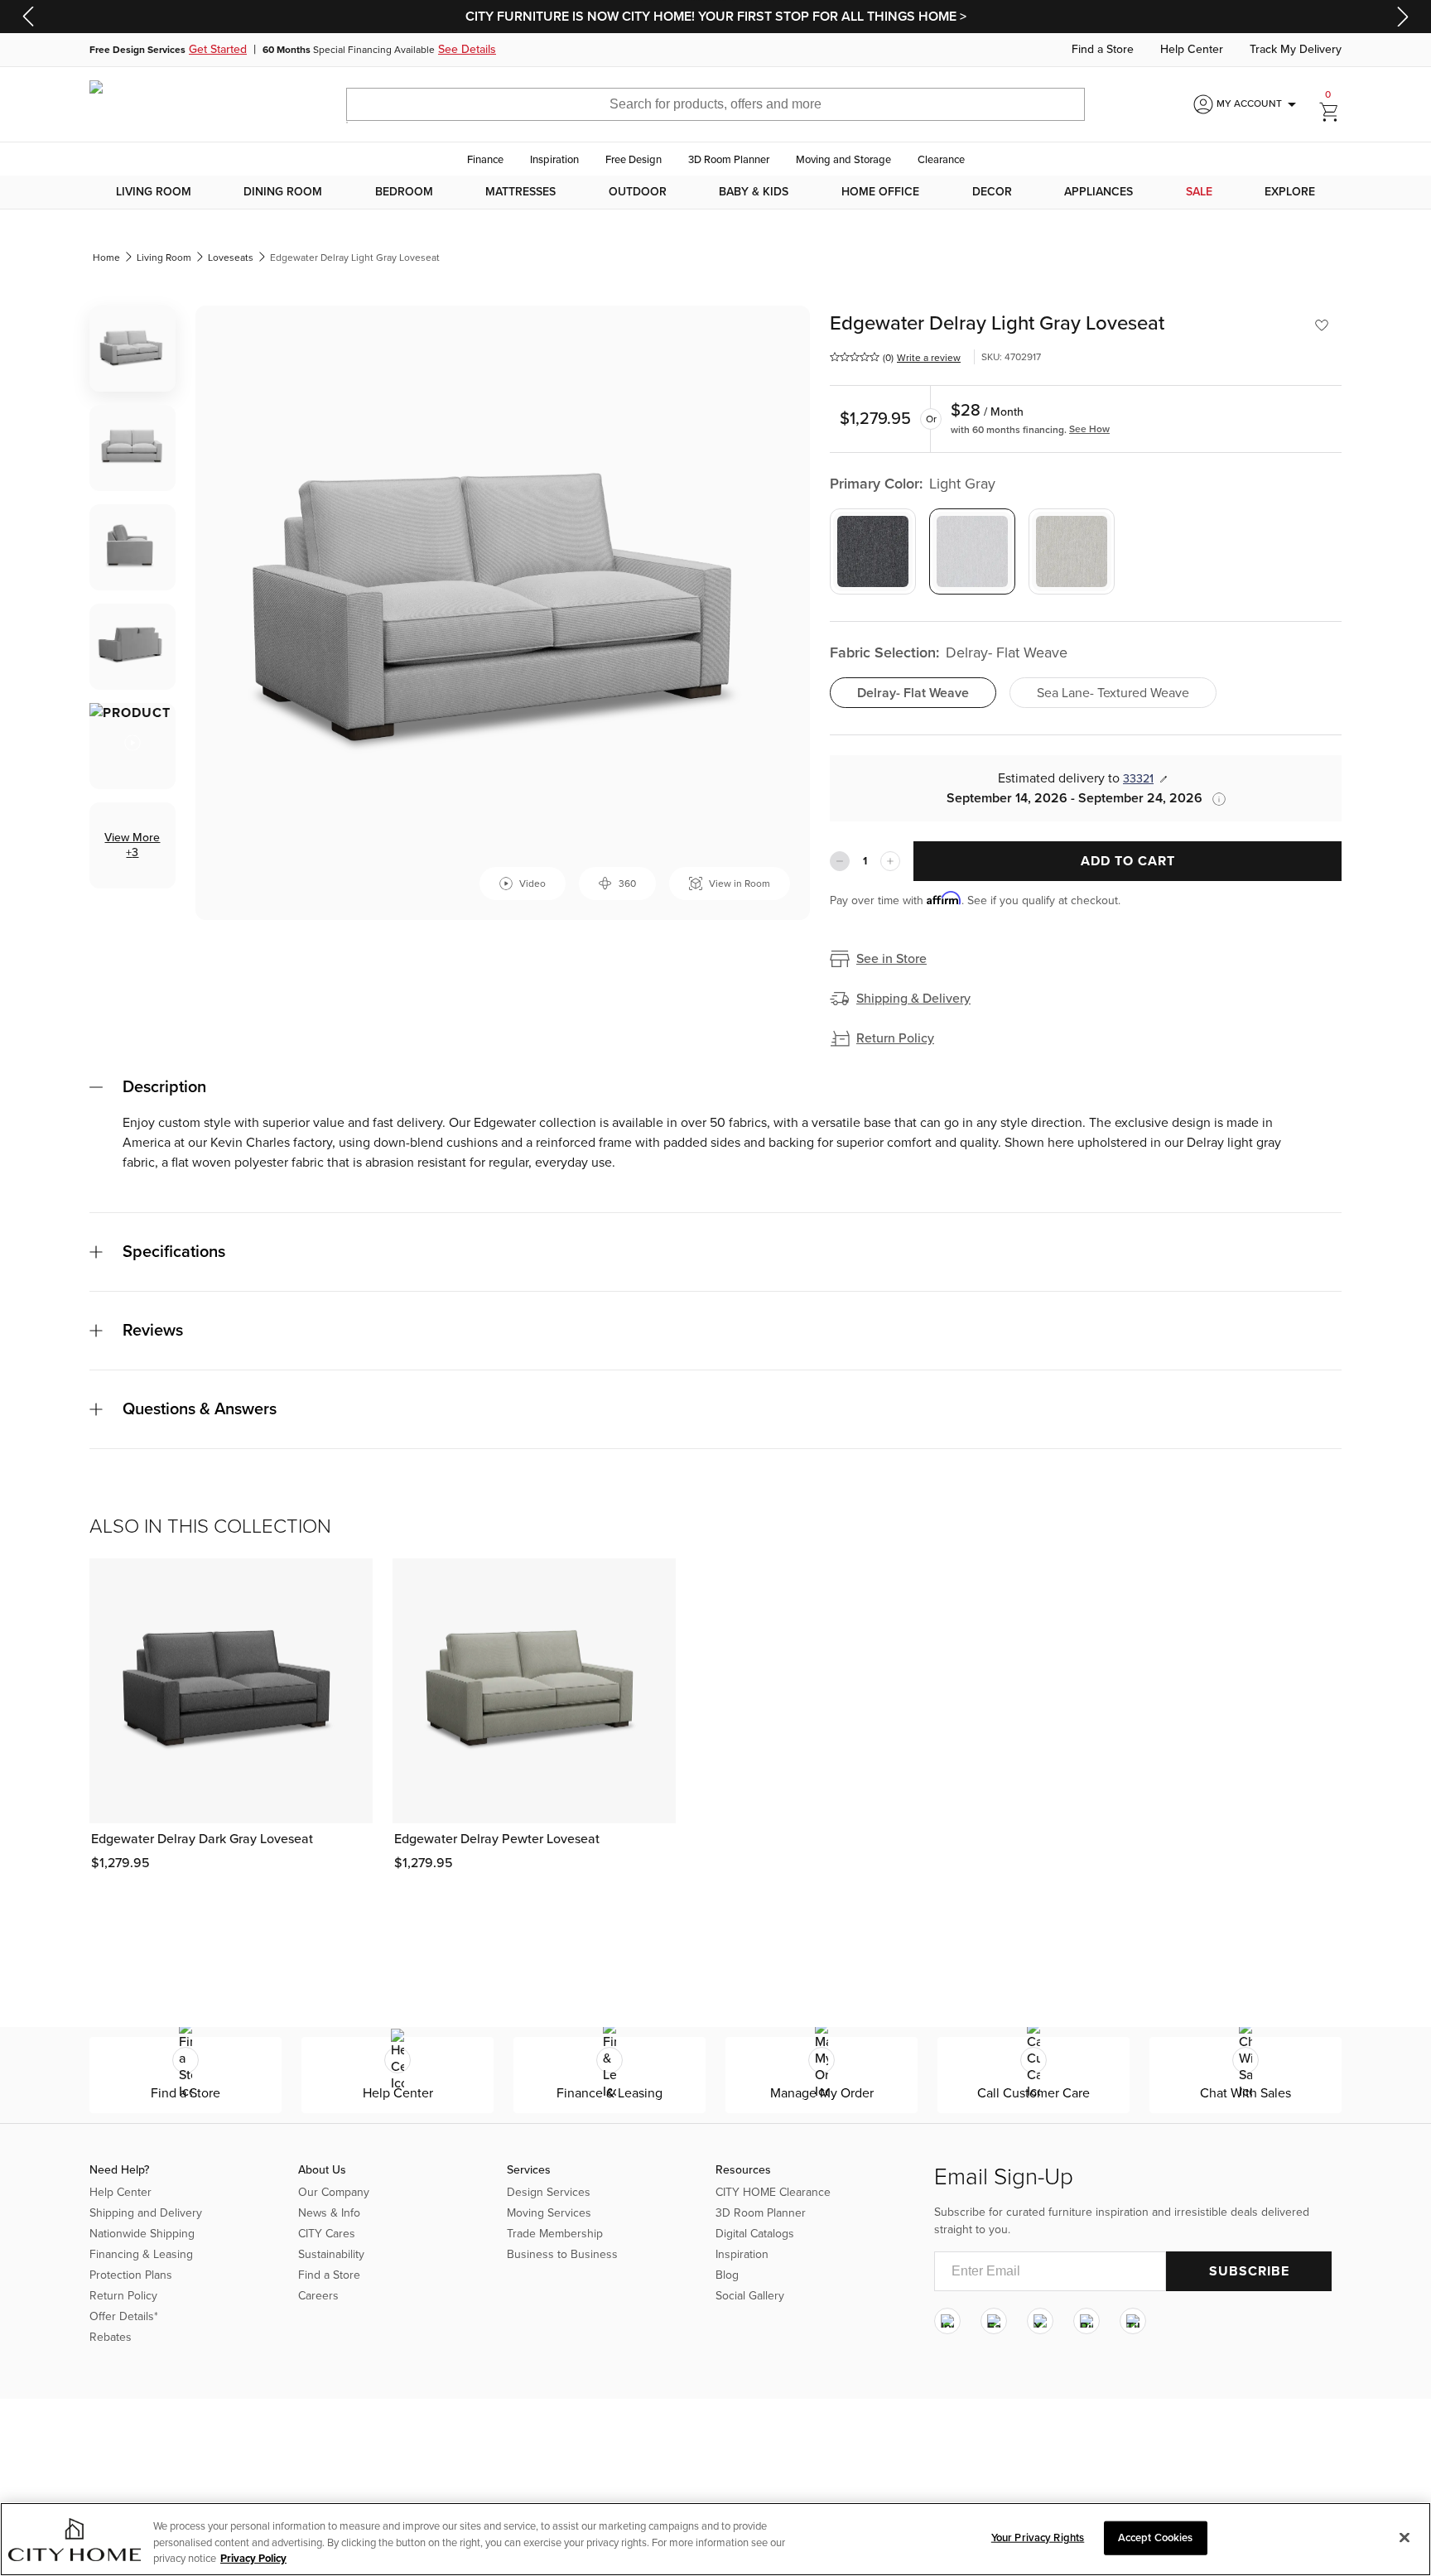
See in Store (891, 959)
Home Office (880, 192)
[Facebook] (994, 2321)
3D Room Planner (729, 160)
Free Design (634, 160)
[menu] (715, 192)
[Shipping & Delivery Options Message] (1214, 799)
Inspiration (554, 160)
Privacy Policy (253, 2559)
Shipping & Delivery (913, 999)
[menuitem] (154, 192)
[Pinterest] (1086, 2321)
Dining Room (283, 192)
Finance (485, 160)
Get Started (218, 50)
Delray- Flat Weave (913, 693)
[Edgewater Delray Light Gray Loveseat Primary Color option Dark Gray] (873, 551)
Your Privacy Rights (1038, 2537)
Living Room (154, 192)
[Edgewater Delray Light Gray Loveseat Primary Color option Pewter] (1072, 551)
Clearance (941, 160)
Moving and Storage (843, 160)
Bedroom (404, 192)
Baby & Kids (754, 192)
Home (106, 258)
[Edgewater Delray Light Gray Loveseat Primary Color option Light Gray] (972, 551)
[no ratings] (855, 357)
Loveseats (231, 258)
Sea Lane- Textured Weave (1113, 693)
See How (1089, 429)
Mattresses (520, 192)
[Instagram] (947, 2321)
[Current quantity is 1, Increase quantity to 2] (890, 861)
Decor (992, 192)
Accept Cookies (1156, 2537)
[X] (1040, 2321)
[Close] (1404, 2537)
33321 (1138, 779)
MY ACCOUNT (1259, 104)
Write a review (929, 358)
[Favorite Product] (1322, 325)
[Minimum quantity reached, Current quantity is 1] (840, 861)
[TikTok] (1133, 2321)
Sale (1199, 192)
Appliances (1099, 192)
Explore (1290, 192)
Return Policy (895, 1038)
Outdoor (638, 192)
